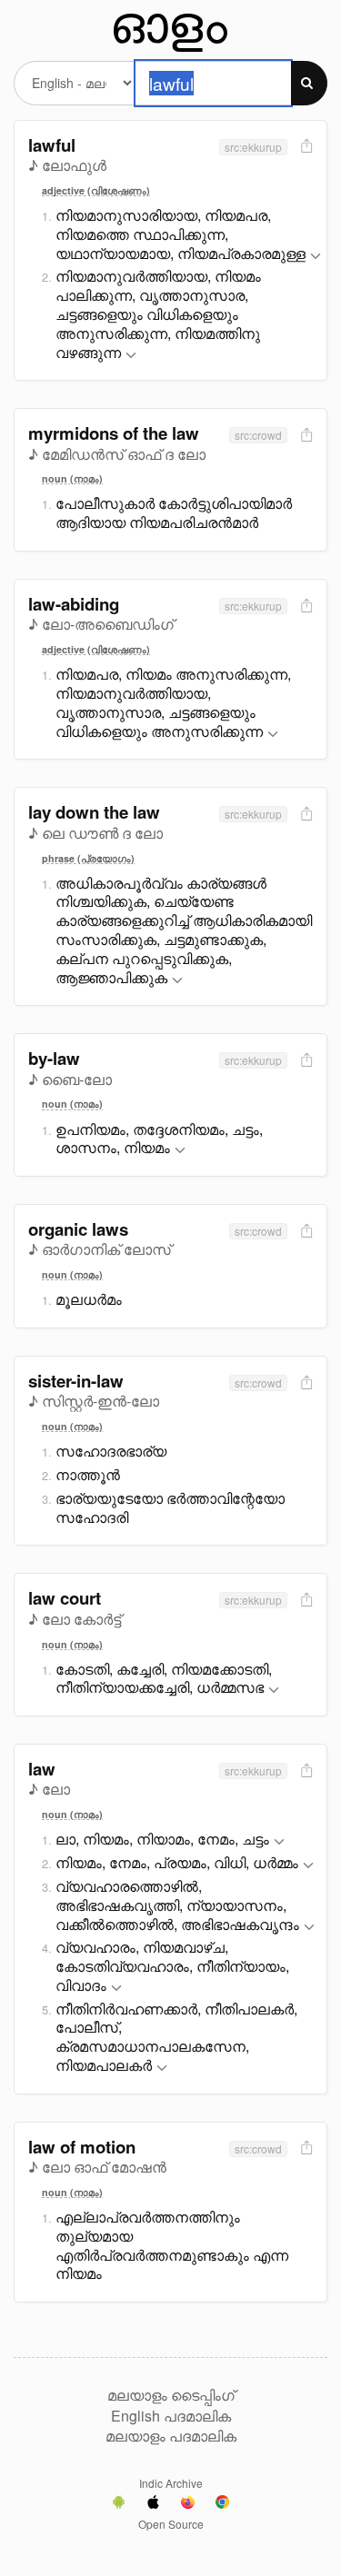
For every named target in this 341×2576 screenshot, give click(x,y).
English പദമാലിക (171, 2416)
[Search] (309, 83)
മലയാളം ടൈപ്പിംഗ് (171, 2395)
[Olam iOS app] (153, 2504)
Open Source (171, 2524)
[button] (316, 257)
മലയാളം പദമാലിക (171, 2436)
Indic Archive (171, 2483)
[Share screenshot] (305, 147)
